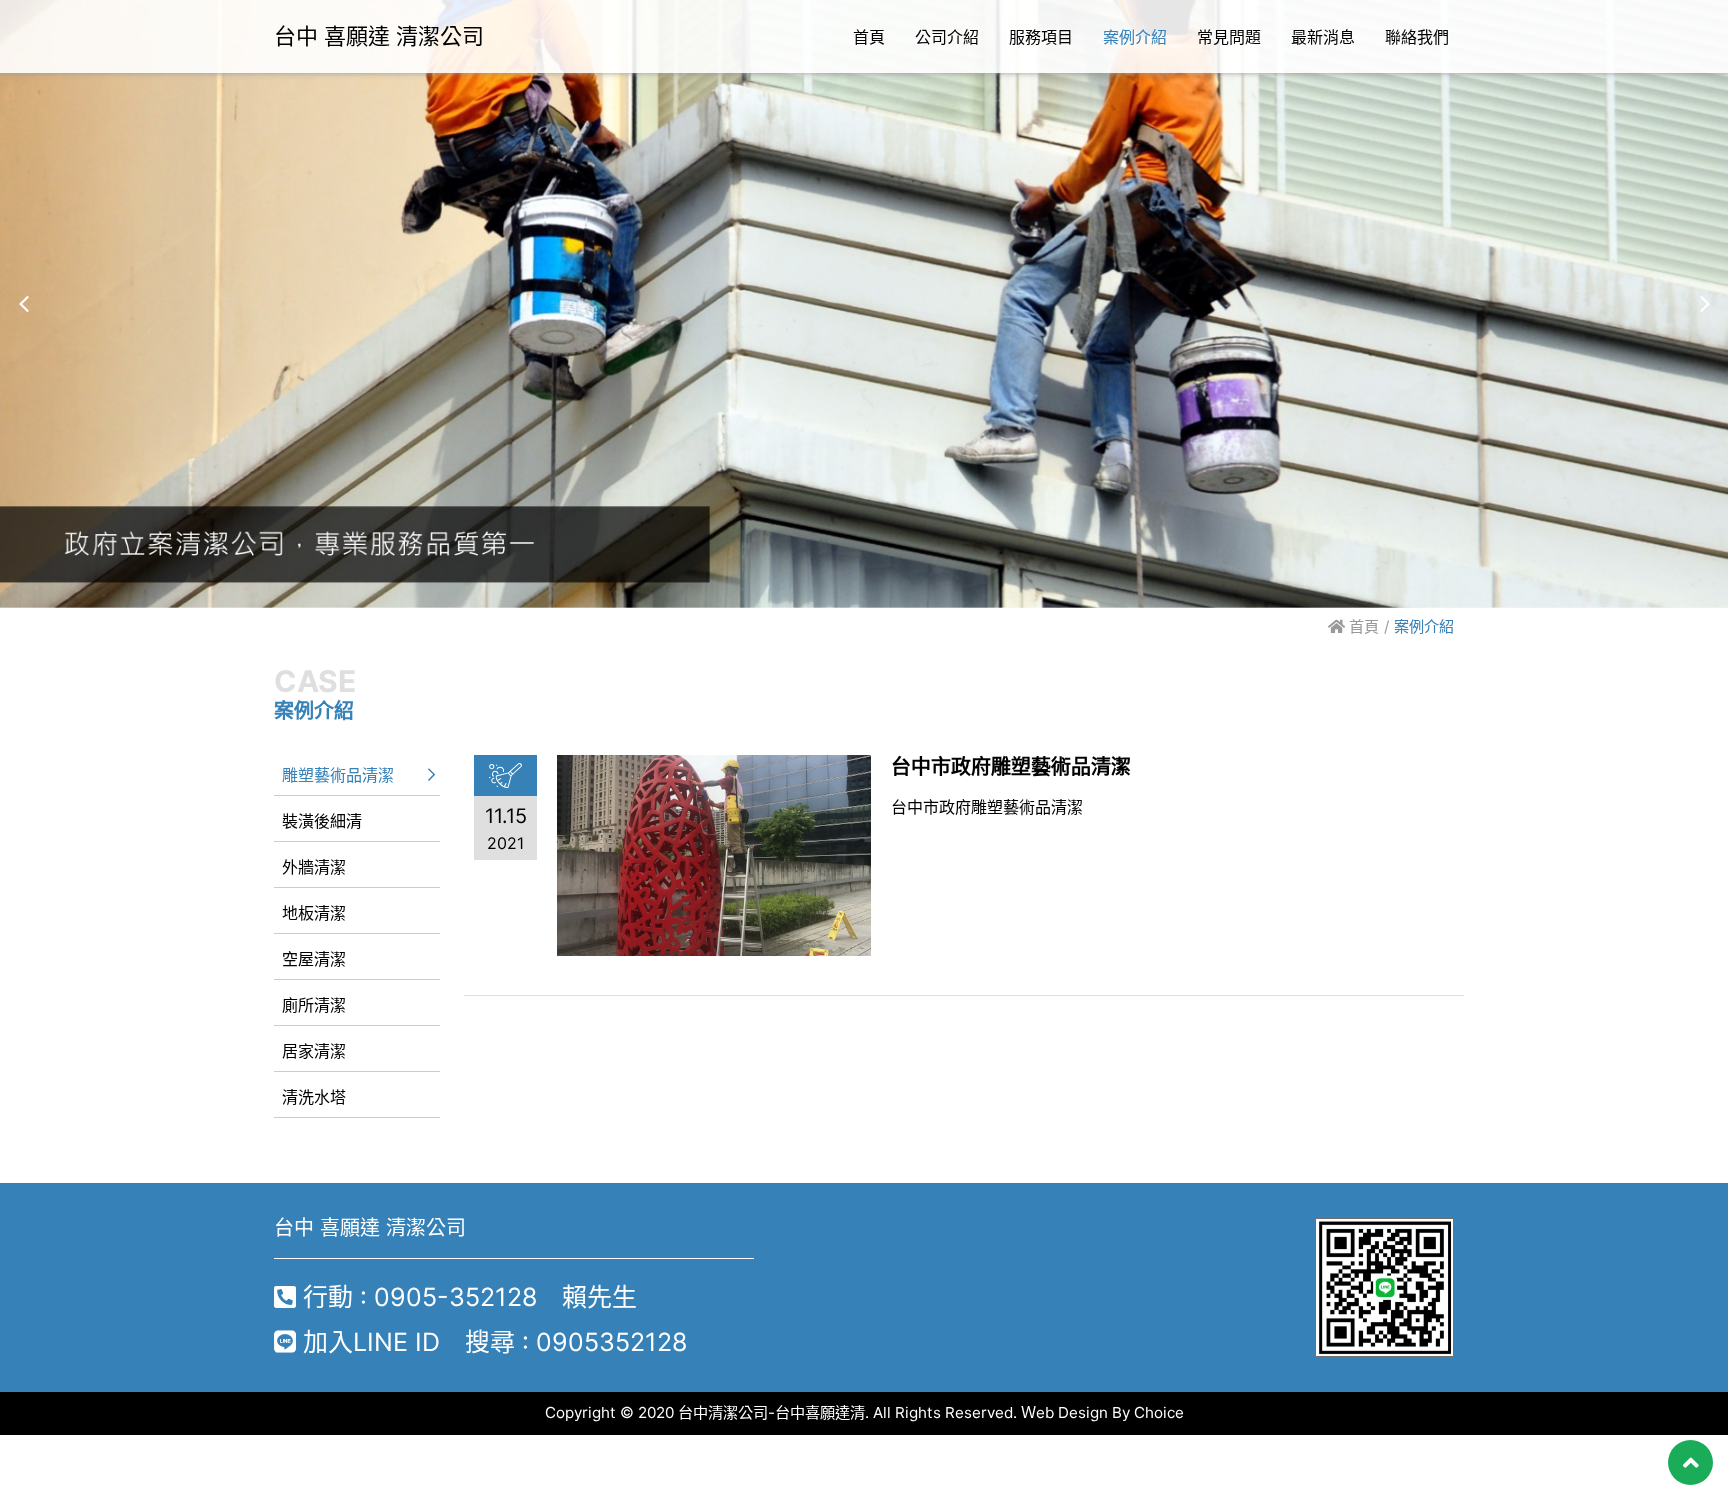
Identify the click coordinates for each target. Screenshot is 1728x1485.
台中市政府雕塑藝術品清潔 (1011, 767)
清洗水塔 (314, 1097)
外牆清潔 (314, 867)
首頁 (1362, 626)
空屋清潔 (314, 959)
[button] (23, 304)
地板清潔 (314, 913)
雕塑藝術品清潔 (338, 775)
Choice (1159, 1412)
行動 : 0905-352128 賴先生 (466, 1297)
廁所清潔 (314, 1005)
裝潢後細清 (322, 821)
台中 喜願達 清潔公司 (379, 36)
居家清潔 (314, 1051)
